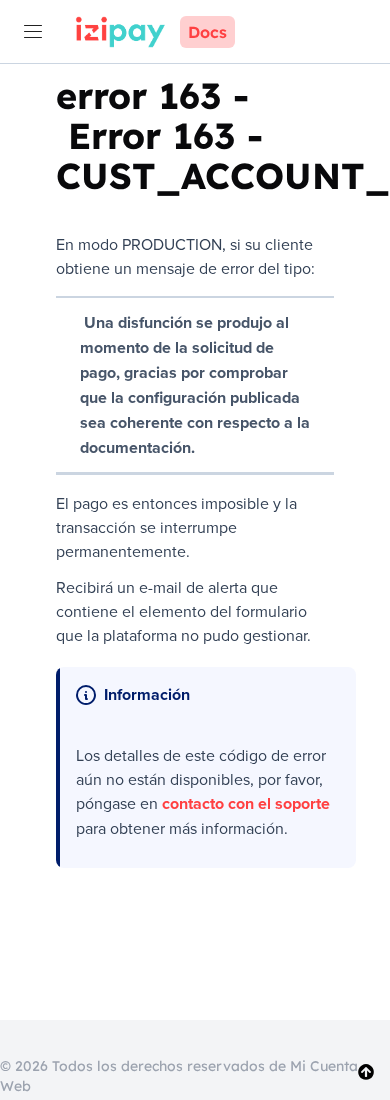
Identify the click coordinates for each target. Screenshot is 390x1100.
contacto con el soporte (246, 803)
